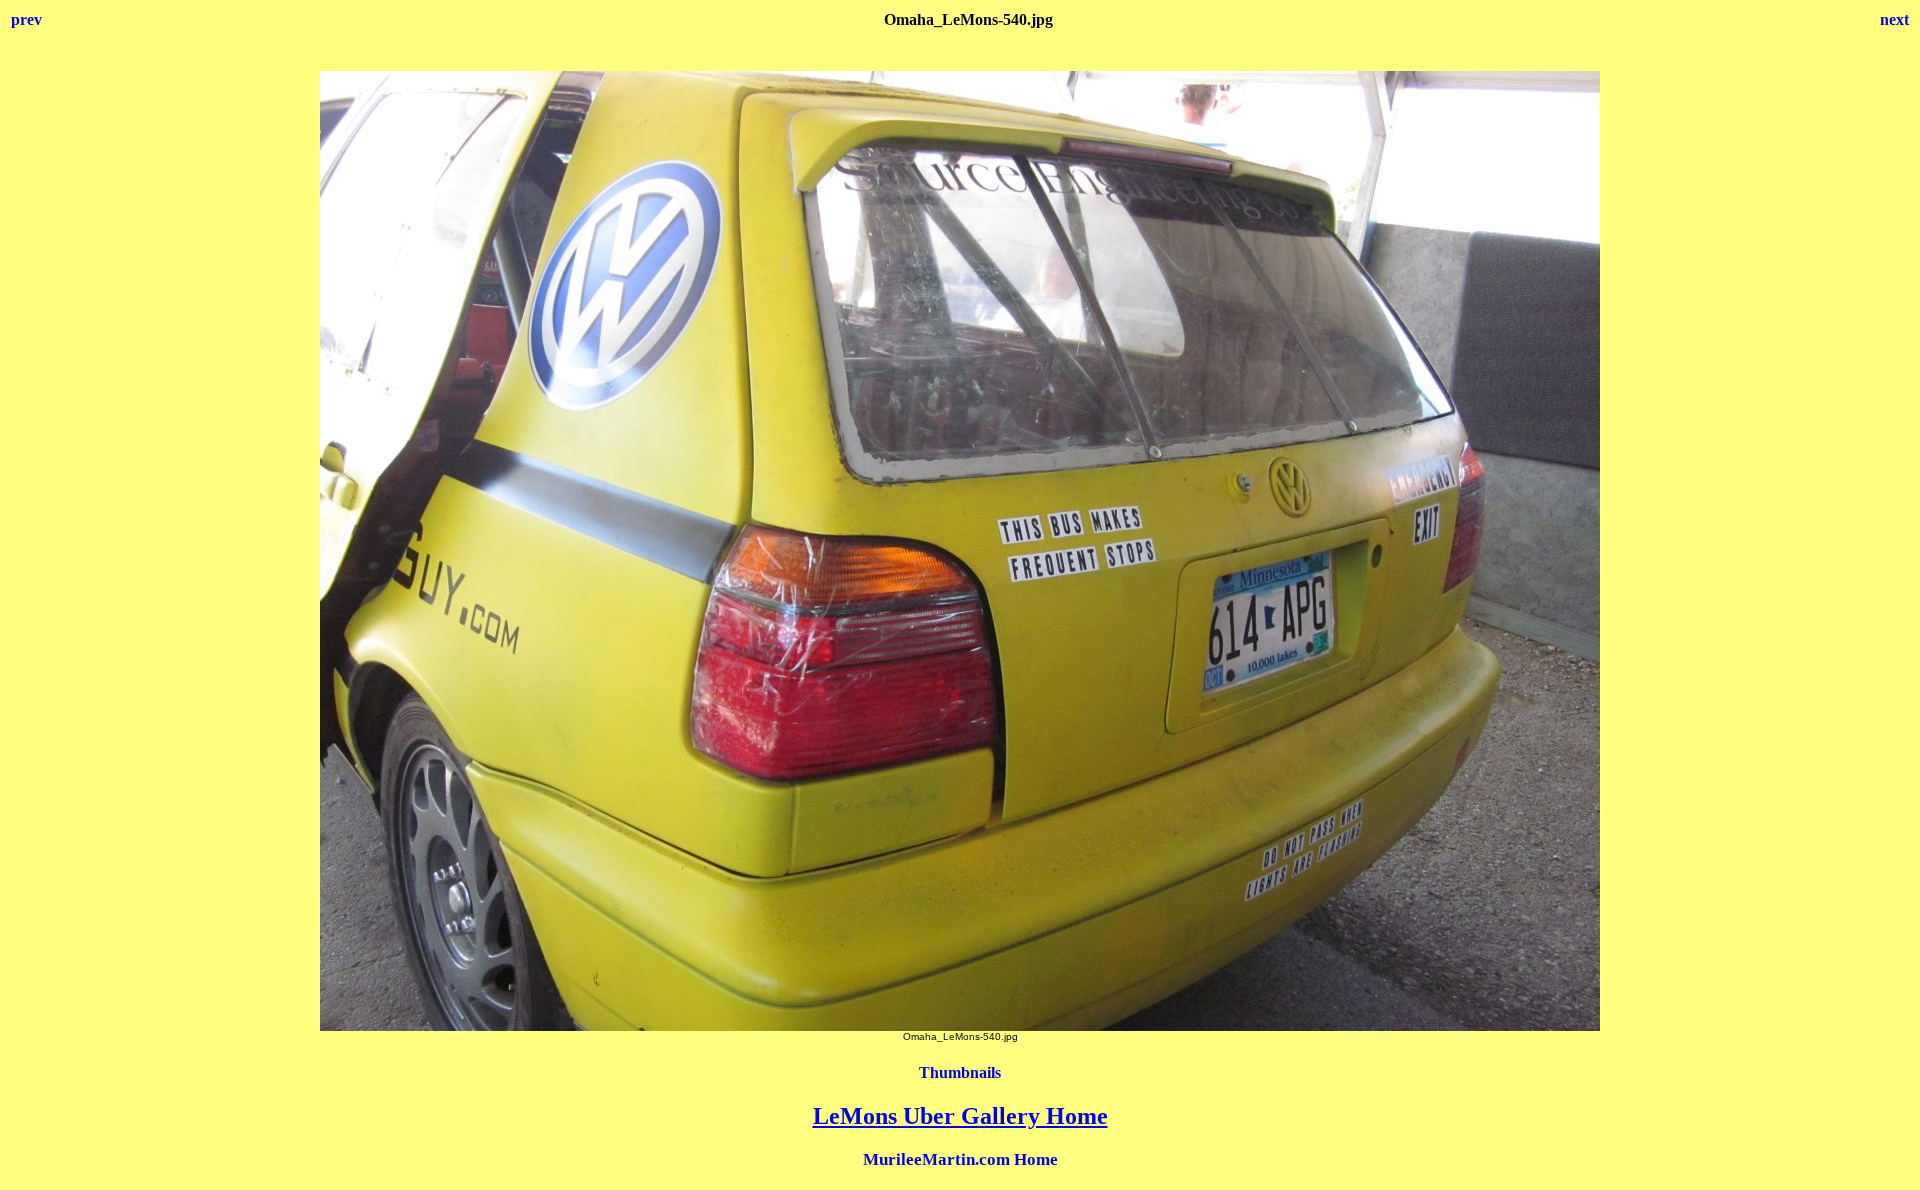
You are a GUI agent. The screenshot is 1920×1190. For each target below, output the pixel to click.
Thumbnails (960, 1072)
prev (26, 19)
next (1894, 19)
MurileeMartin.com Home (960, 1159)
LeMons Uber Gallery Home (960, 1116)
